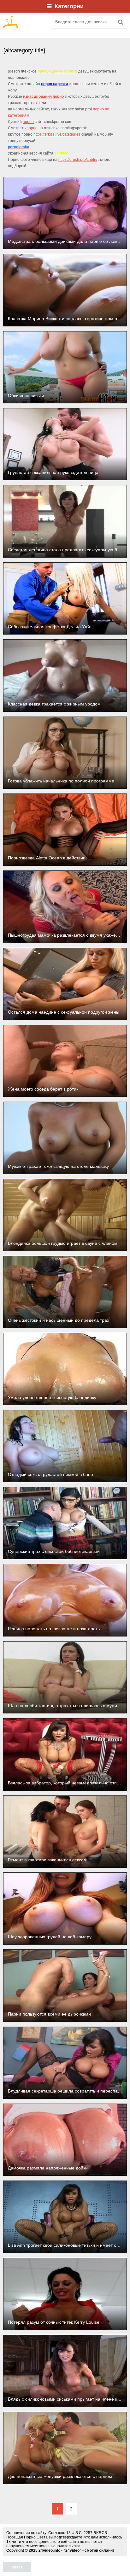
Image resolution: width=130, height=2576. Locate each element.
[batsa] (25, 22)
